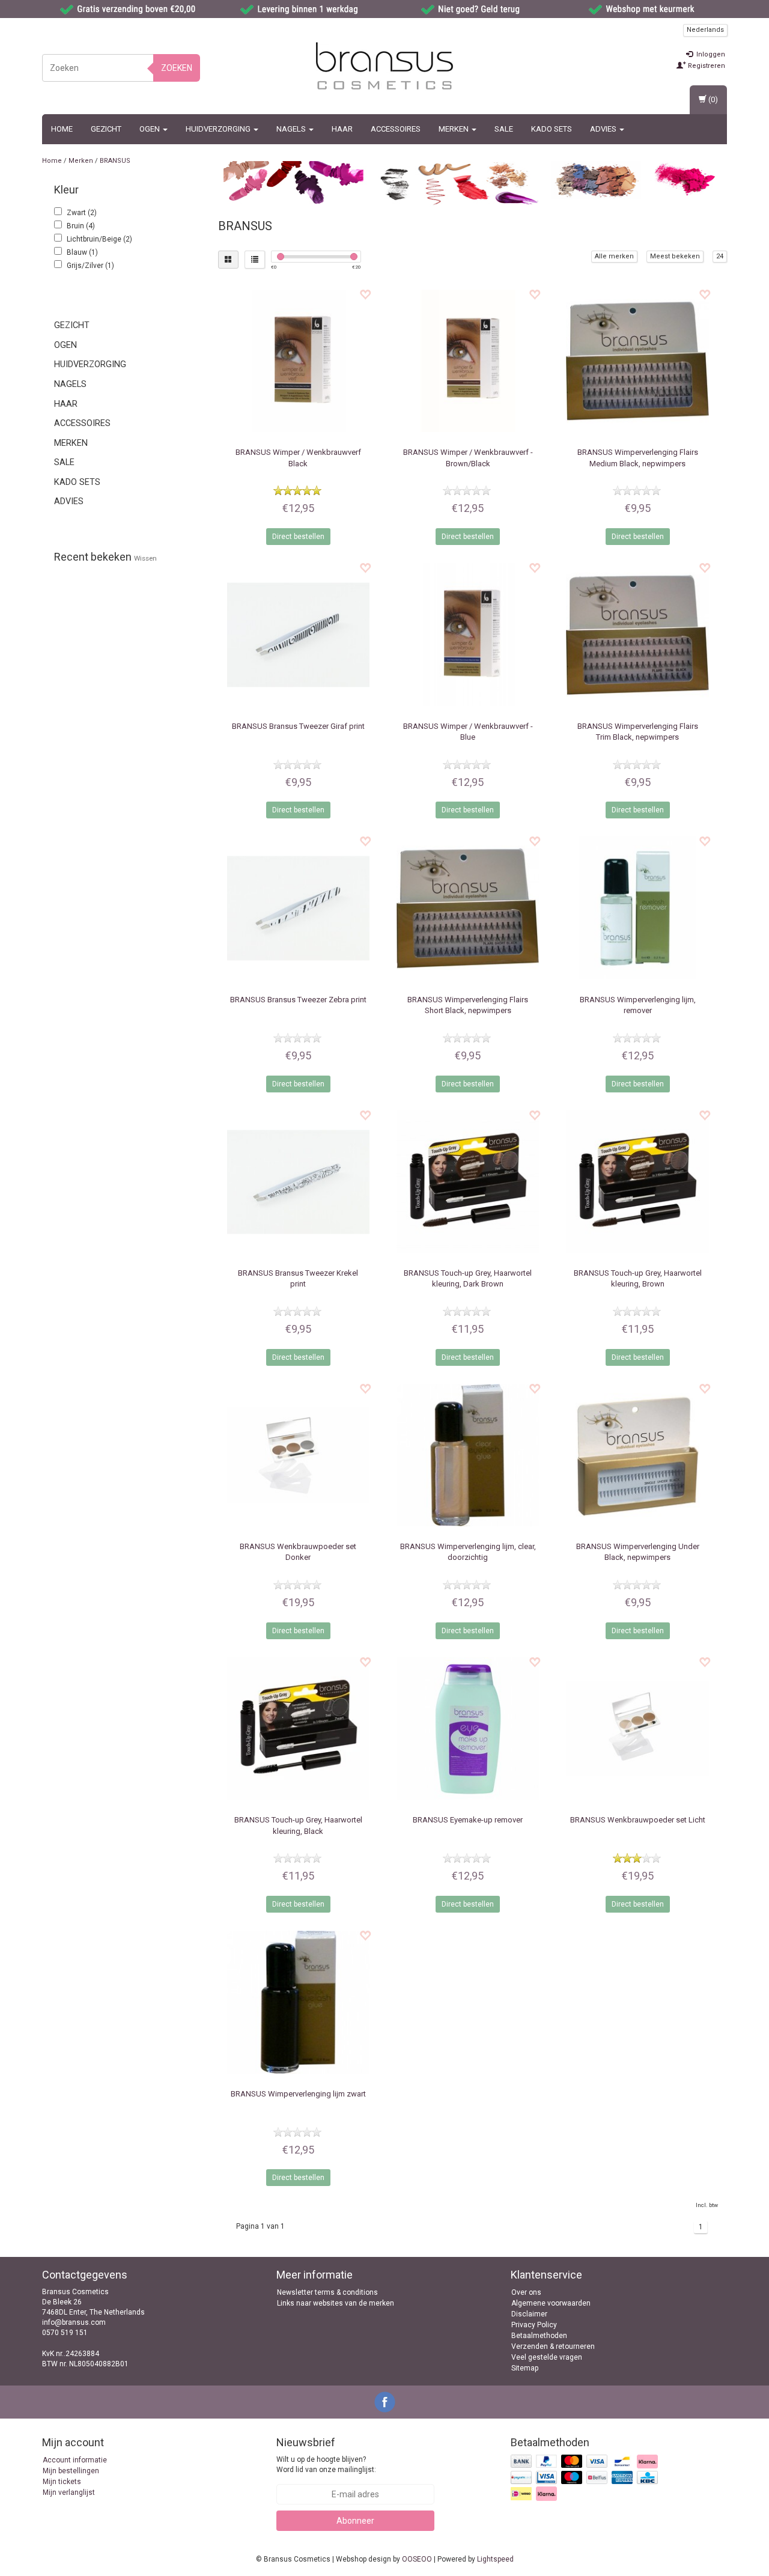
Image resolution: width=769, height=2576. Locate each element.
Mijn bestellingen (71, 2471)
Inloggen (710, 54)
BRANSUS (115, 161)
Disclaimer (529, 2314)
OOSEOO (417, 2559)
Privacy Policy (534, 2325)
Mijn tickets (62, 2482)
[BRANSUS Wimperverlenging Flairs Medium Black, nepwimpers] (637, 361)
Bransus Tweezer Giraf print (298, 726)
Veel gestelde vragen (547, 2357)
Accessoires (396, 129)
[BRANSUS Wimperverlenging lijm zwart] (298, 2002)
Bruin (81, 226)
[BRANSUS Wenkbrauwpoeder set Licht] (637, 1728)
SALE (504, 129)
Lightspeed (495, 2559)
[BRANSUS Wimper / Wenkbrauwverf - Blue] (468, 634)
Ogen (150, 129)
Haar (342, 129)
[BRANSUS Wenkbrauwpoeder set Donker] (298, 1455)
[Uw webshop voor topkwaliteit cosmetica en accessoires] (384, 66)
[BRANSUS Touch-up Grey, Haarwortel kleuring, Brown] (637, 1182)
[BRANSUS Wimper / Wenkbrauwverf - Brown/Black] (468, 361)
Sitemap (525, 2368)
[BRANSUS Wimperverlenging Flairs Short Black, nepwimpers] (468, 908)
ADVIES (604, 129)
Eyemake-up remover (468, 1820)
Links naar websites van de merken (336, 2303)
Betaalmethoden (539, 2336)
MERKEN (454, 129)
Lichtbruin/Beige (99, 239)
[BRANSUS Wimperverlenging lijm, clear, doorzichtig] (468, 1455)
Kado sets (552, 129)
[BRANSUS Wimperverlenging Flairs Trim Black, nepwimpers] (637, 634)
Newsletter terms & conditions (327, 2292)
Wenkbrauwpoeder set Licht (638, 1820)
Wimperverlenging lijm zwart (298, 2094)
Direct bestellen (298, 537)
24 (720, 256)
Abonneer (355, 2521)
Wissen (145, 558)
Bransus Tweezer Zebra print (298, 1000)
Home (62, 129)
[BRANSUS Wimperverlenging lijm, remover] (637, 908)
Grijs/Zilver (90, 266)
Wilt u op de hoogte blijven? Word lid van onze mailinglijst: (326, 2465)
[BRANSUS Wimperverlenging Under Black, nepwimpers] (637, 1455)
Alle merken (614, 256)
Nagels (292, 129)
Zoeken (177, 68)
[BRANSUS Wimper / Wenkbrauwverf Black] (298, 361)
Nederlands (705, 30)
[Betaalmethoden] (585, 2479)
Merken (81, 161)
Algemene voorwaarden (551, 2303)
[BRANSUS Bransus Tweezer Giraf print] (298, 634)
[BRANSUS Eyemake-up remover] (468, 1728)
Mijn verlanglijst (69, 2492)
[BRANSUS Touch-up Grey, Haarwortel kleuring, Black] (298, 1728)
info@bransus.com (74, 2322)
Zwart (82, 213)
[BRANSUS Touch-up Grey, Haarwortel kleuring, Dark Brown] (468, 1182)
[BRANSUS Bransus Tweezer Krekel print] (298, 1182)
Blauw (82, 252)
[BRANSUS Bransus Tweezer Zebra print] (298, 908)
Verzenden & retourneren (553, 2346)
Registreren (706, 66)
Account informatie (75, 2460)
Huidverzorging (219, 129)
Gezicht (106, 129)
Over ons (526, 2292)
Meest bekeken (675, 256)
